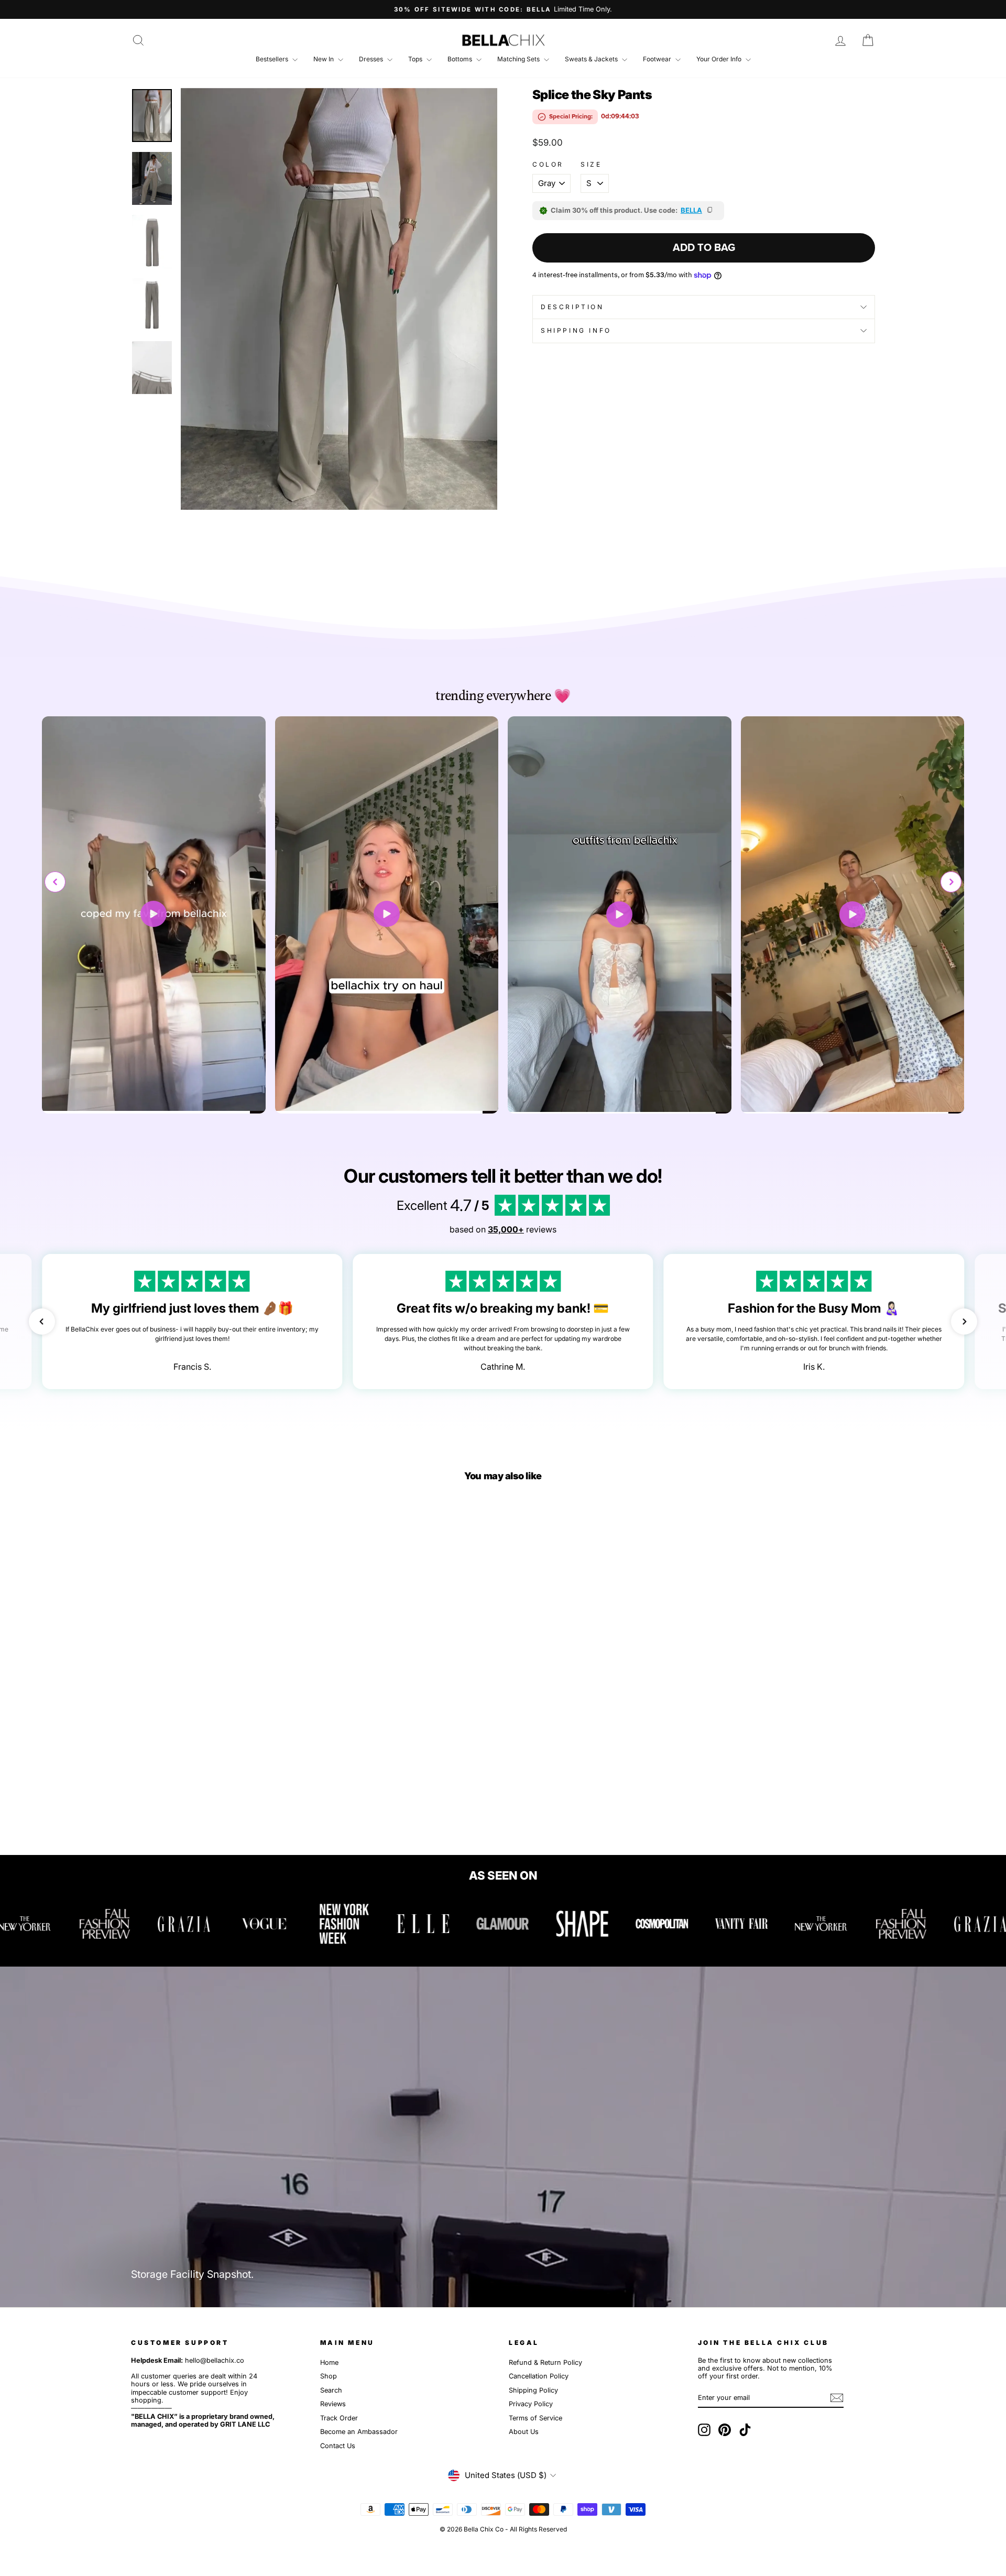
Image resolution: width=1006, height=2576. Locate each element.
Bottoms (461, 59)
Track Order (339, 2418)
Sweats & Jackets (592, 59)
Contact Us (338, 2446)
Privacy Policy (531, 2404)
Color (548, 165)
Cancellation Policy (539, 2376)
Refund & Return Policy (545, 2362)
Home (329, 2362)
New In (324, 59)
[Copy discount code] (710, 211)
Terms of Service (535, 2418)
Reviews (333, 2404)
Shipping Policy (533, 2390)
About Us (524, 2432)
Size (591, 165)
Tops (416, 59)
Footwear (658, 59)
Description (572, 307)
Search (331, 2390)
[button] (951, 882)
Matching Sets (519, 59)
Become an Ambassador (359, 2432)
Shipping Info (576, 330)
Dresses (372, 59)
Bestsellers (273, 59)
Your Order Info (720, 59)
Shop (329, 2376)
